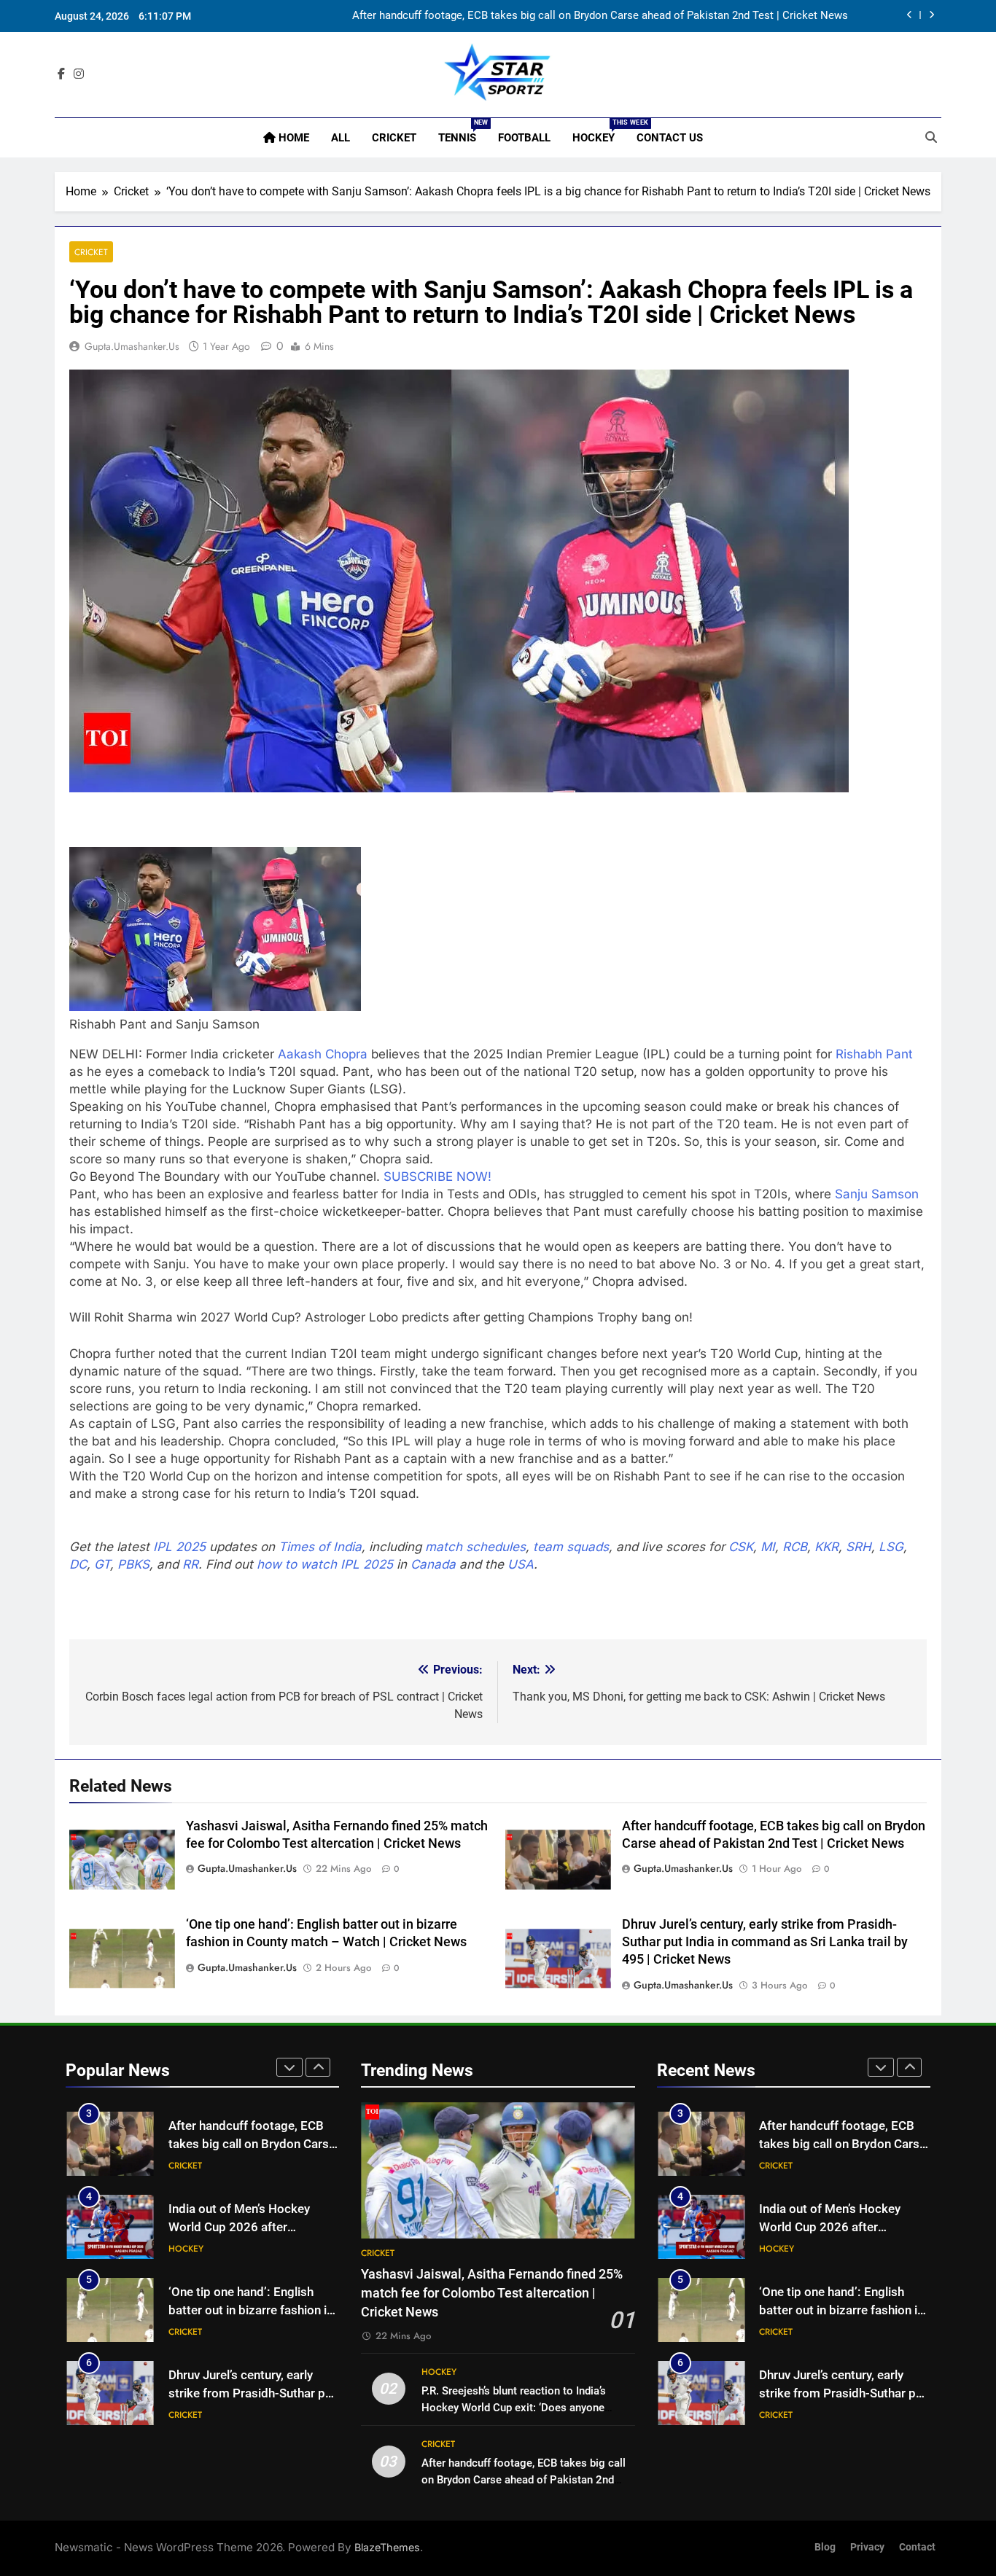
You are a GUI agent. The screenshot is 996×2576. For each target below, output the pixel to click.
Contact (917, 2547)
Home (292, 138)
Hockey (599, 132)
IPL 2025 (179, 1547)
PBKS (133, 1564)
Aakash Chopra (323, 1054)
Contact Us (670, 138)
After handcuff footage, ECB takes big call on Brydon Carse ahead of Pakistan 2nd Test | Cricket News (600, 16)
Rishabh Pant (874, 1054)
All (341, 138)
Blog (825, 2547)
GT (102, 1564)
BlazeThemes (387, 2547)
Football (524, 138)
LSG (891, 1547)
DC (78, 1564)
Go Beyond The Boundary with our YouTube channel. (226, 1176)
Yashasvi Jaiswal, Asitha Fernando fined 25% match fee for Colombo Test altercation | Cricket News (492, 2294)
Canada (433, 1564)
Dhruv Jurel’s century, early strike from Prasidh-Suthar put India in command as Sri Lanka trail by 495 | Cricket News (765, 1942)
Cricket (394, 138)
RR (190, 1564)
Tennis (463, 132)
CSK (741, 1547)
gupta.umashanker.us (132, 346)
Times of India (320, 1547)
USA (521, 1564)
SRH (859, 1547)
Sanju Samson (877, 1194)
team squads (571, 1547)
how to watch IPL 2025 (325, 1564)
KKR (826, 1547)
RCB (795, 1547)
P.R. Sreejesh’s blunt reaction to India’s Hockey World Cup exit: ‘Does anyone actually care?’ (514, 2408)
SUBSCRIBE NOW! (437, 1176)
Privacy (867, 2547)
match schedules (475, 1547)
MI (768, 1547)
